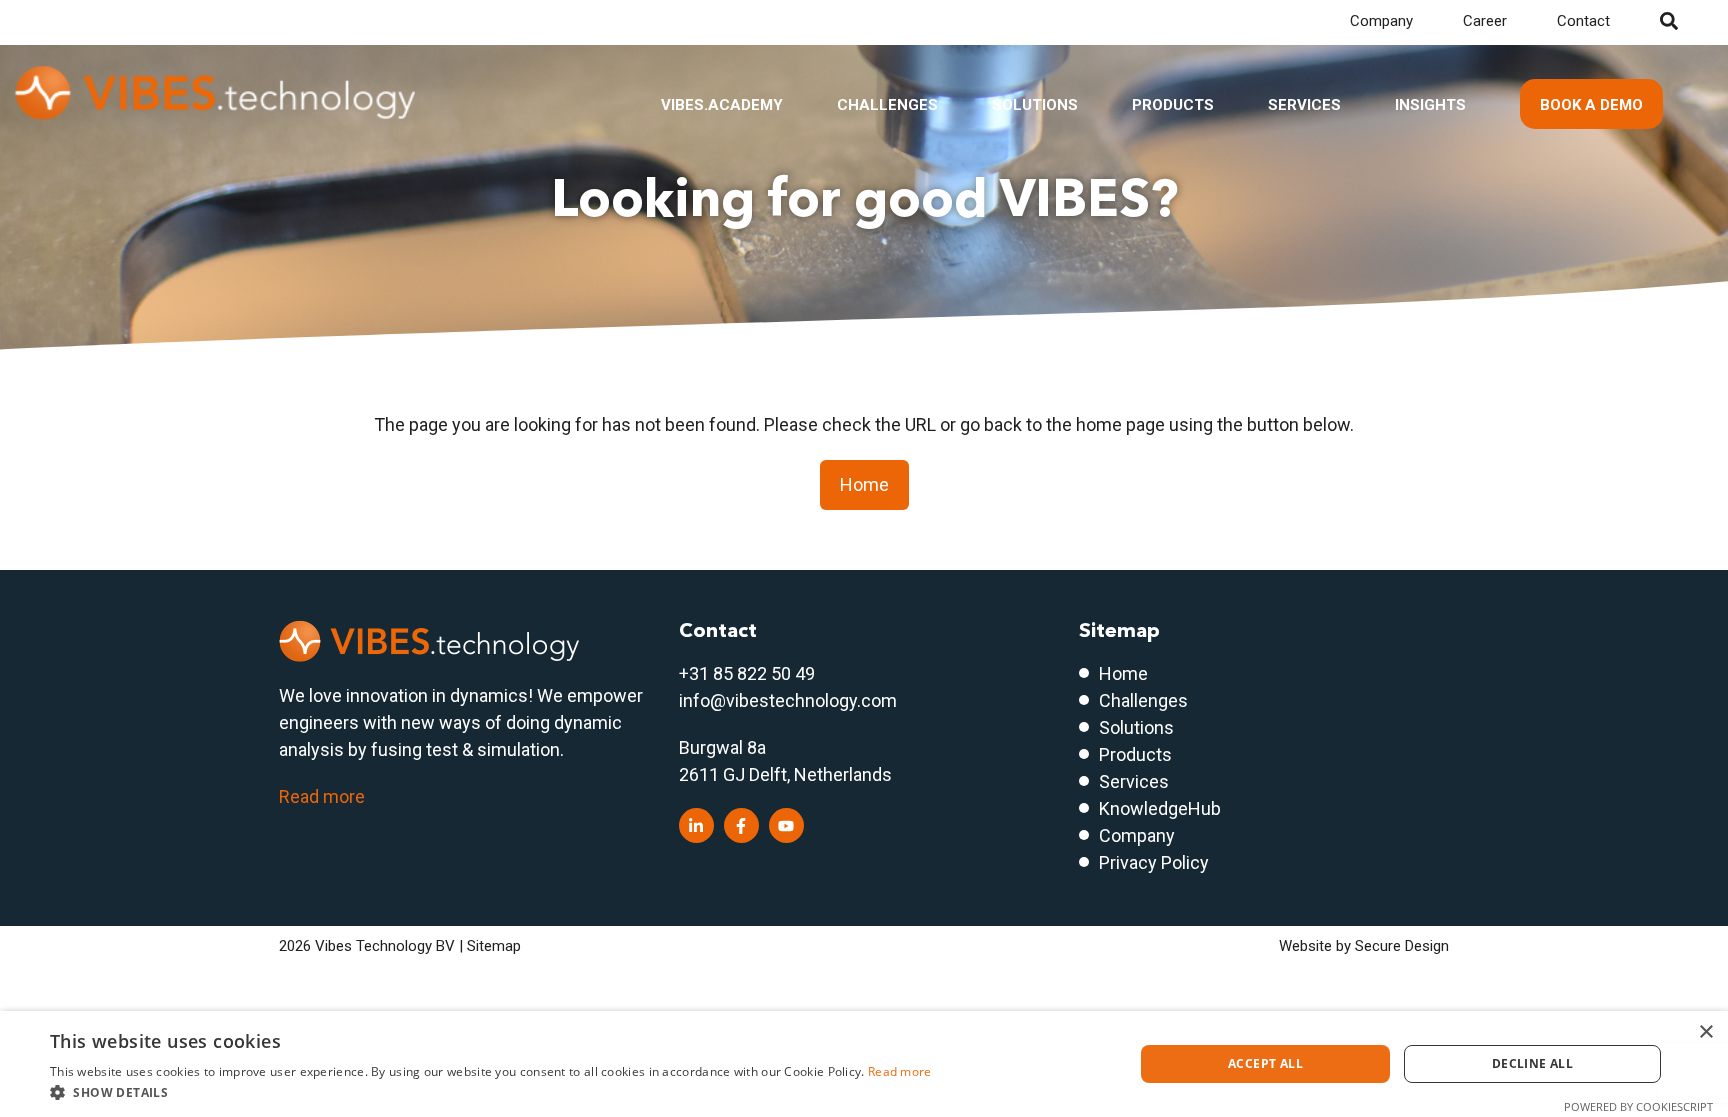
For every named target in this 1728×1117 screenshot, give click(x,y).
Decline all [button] (1532, 1063)
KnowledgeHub (1160, 808)
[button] (491, 1092)
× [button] (1705, 1032)
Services (1304, 105)
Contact (1583, 21)
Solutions (1035, 105)
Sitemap (494, 946)
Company (1381, 21)
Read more (322, 796)
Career (1485, 21)
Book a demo (1591, 105)
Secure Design (1402, 946)
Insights (1430, 105)
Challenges (887, 105)
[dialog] (864, 1064)
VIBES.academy (722, 105)
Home (864, 484)
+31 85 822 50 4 (742, 673)
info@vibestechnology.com (788, 700)
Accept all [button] (1265, 1063)
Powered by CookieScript (1638, 1106)
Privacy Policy (1154, 862)
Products (1173, 105)
